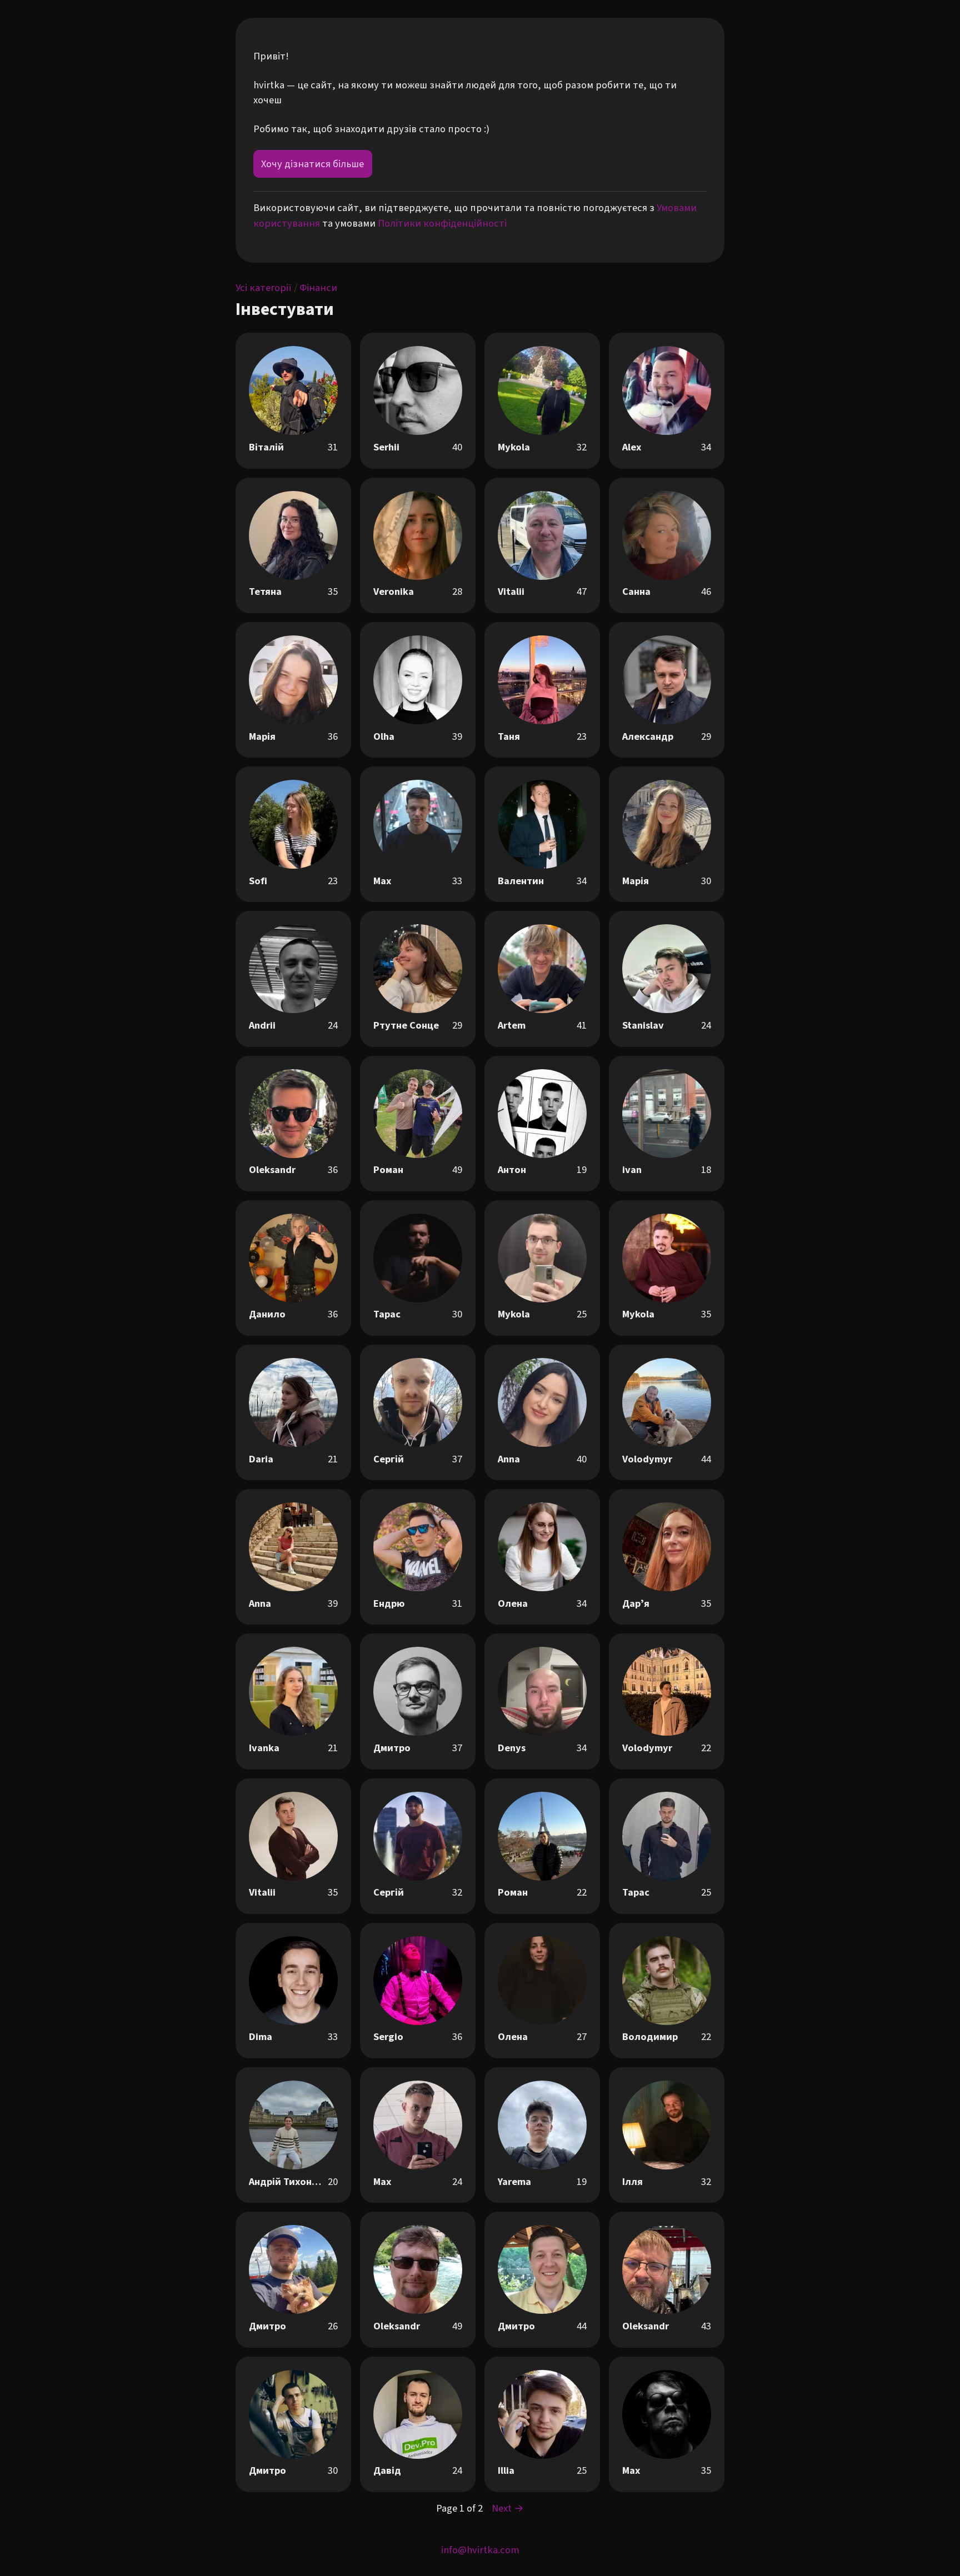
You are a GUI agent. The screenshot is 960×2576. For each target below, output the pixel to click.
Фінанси (318, 288)
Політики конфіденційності (442, 223)
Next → (508, 2508)
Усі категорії (264, 288)
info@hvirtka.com (480, 2550)
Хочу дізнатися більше (312, 164)
